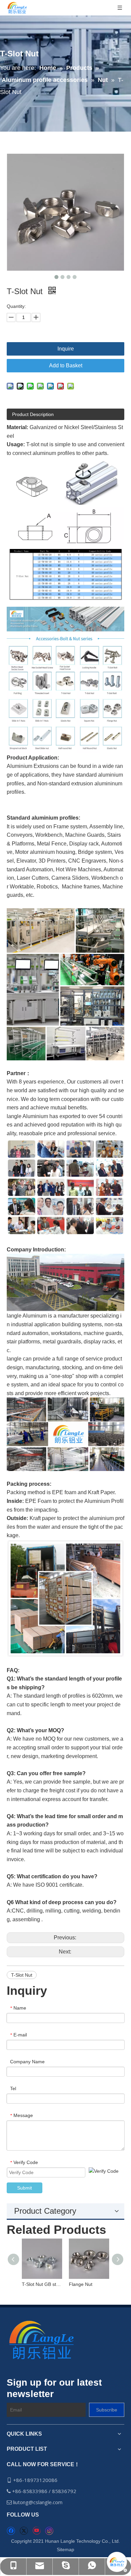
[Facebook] (11, 2531)
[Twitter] (24, 2531)
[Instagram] (49, 2531)
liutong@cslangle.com (38, 2502)
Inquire (66, 349)
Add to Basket (66, 365)
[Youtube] (36, 2531)
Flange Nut (81, 2284)
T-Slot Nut (22, 1975)
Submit (25, 2188)
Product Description (33, 414)
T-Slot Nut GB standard (42, 2284)
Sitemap (65, 2549)
